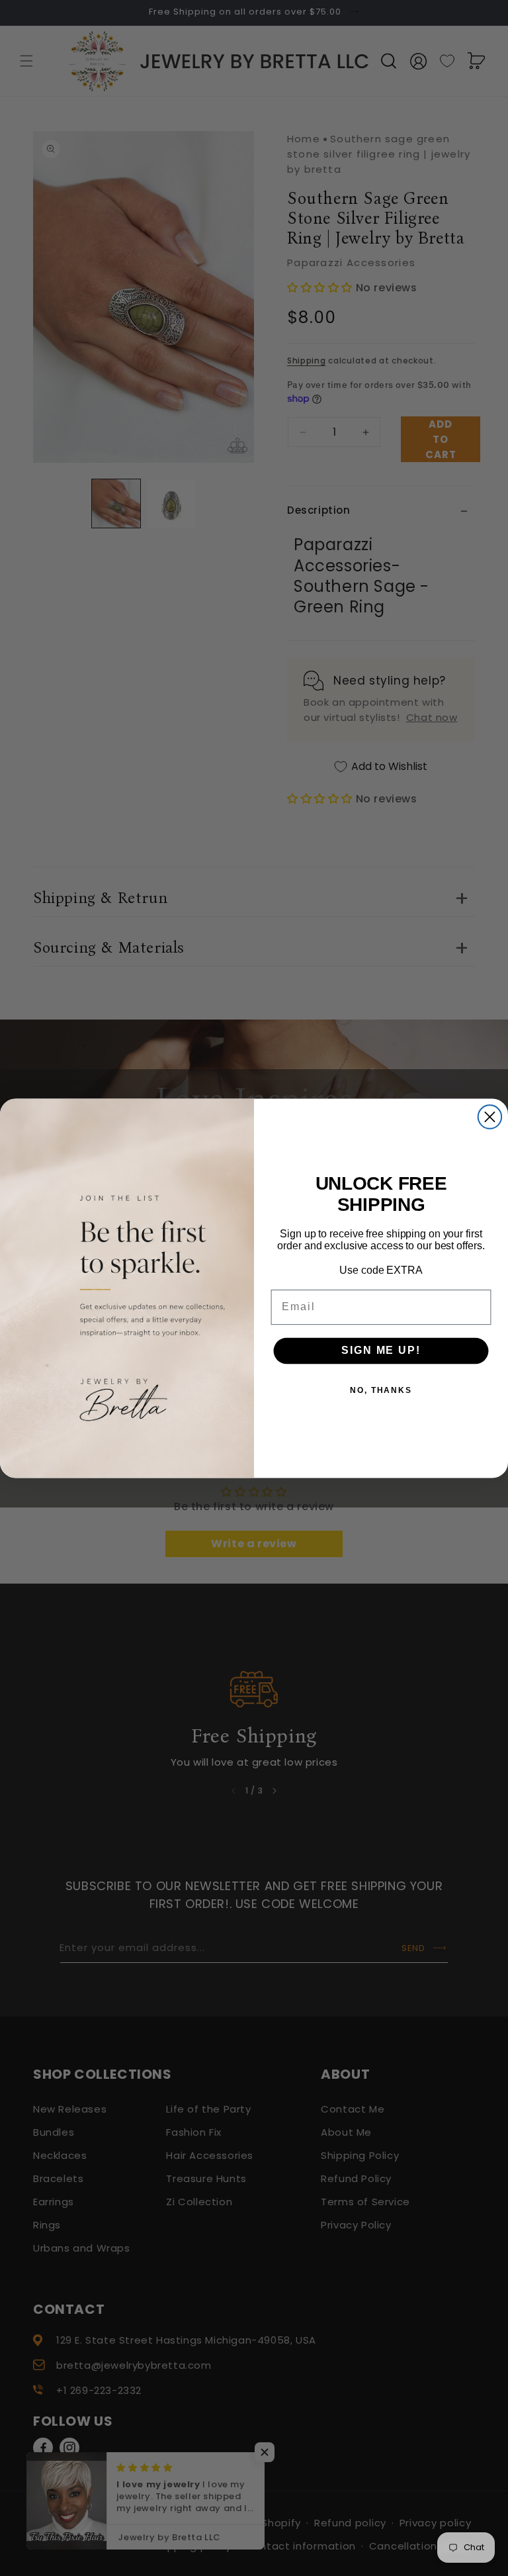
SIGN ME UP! (381, 1350)
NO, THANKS (381, 1390)
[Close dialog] (490, 1117)
